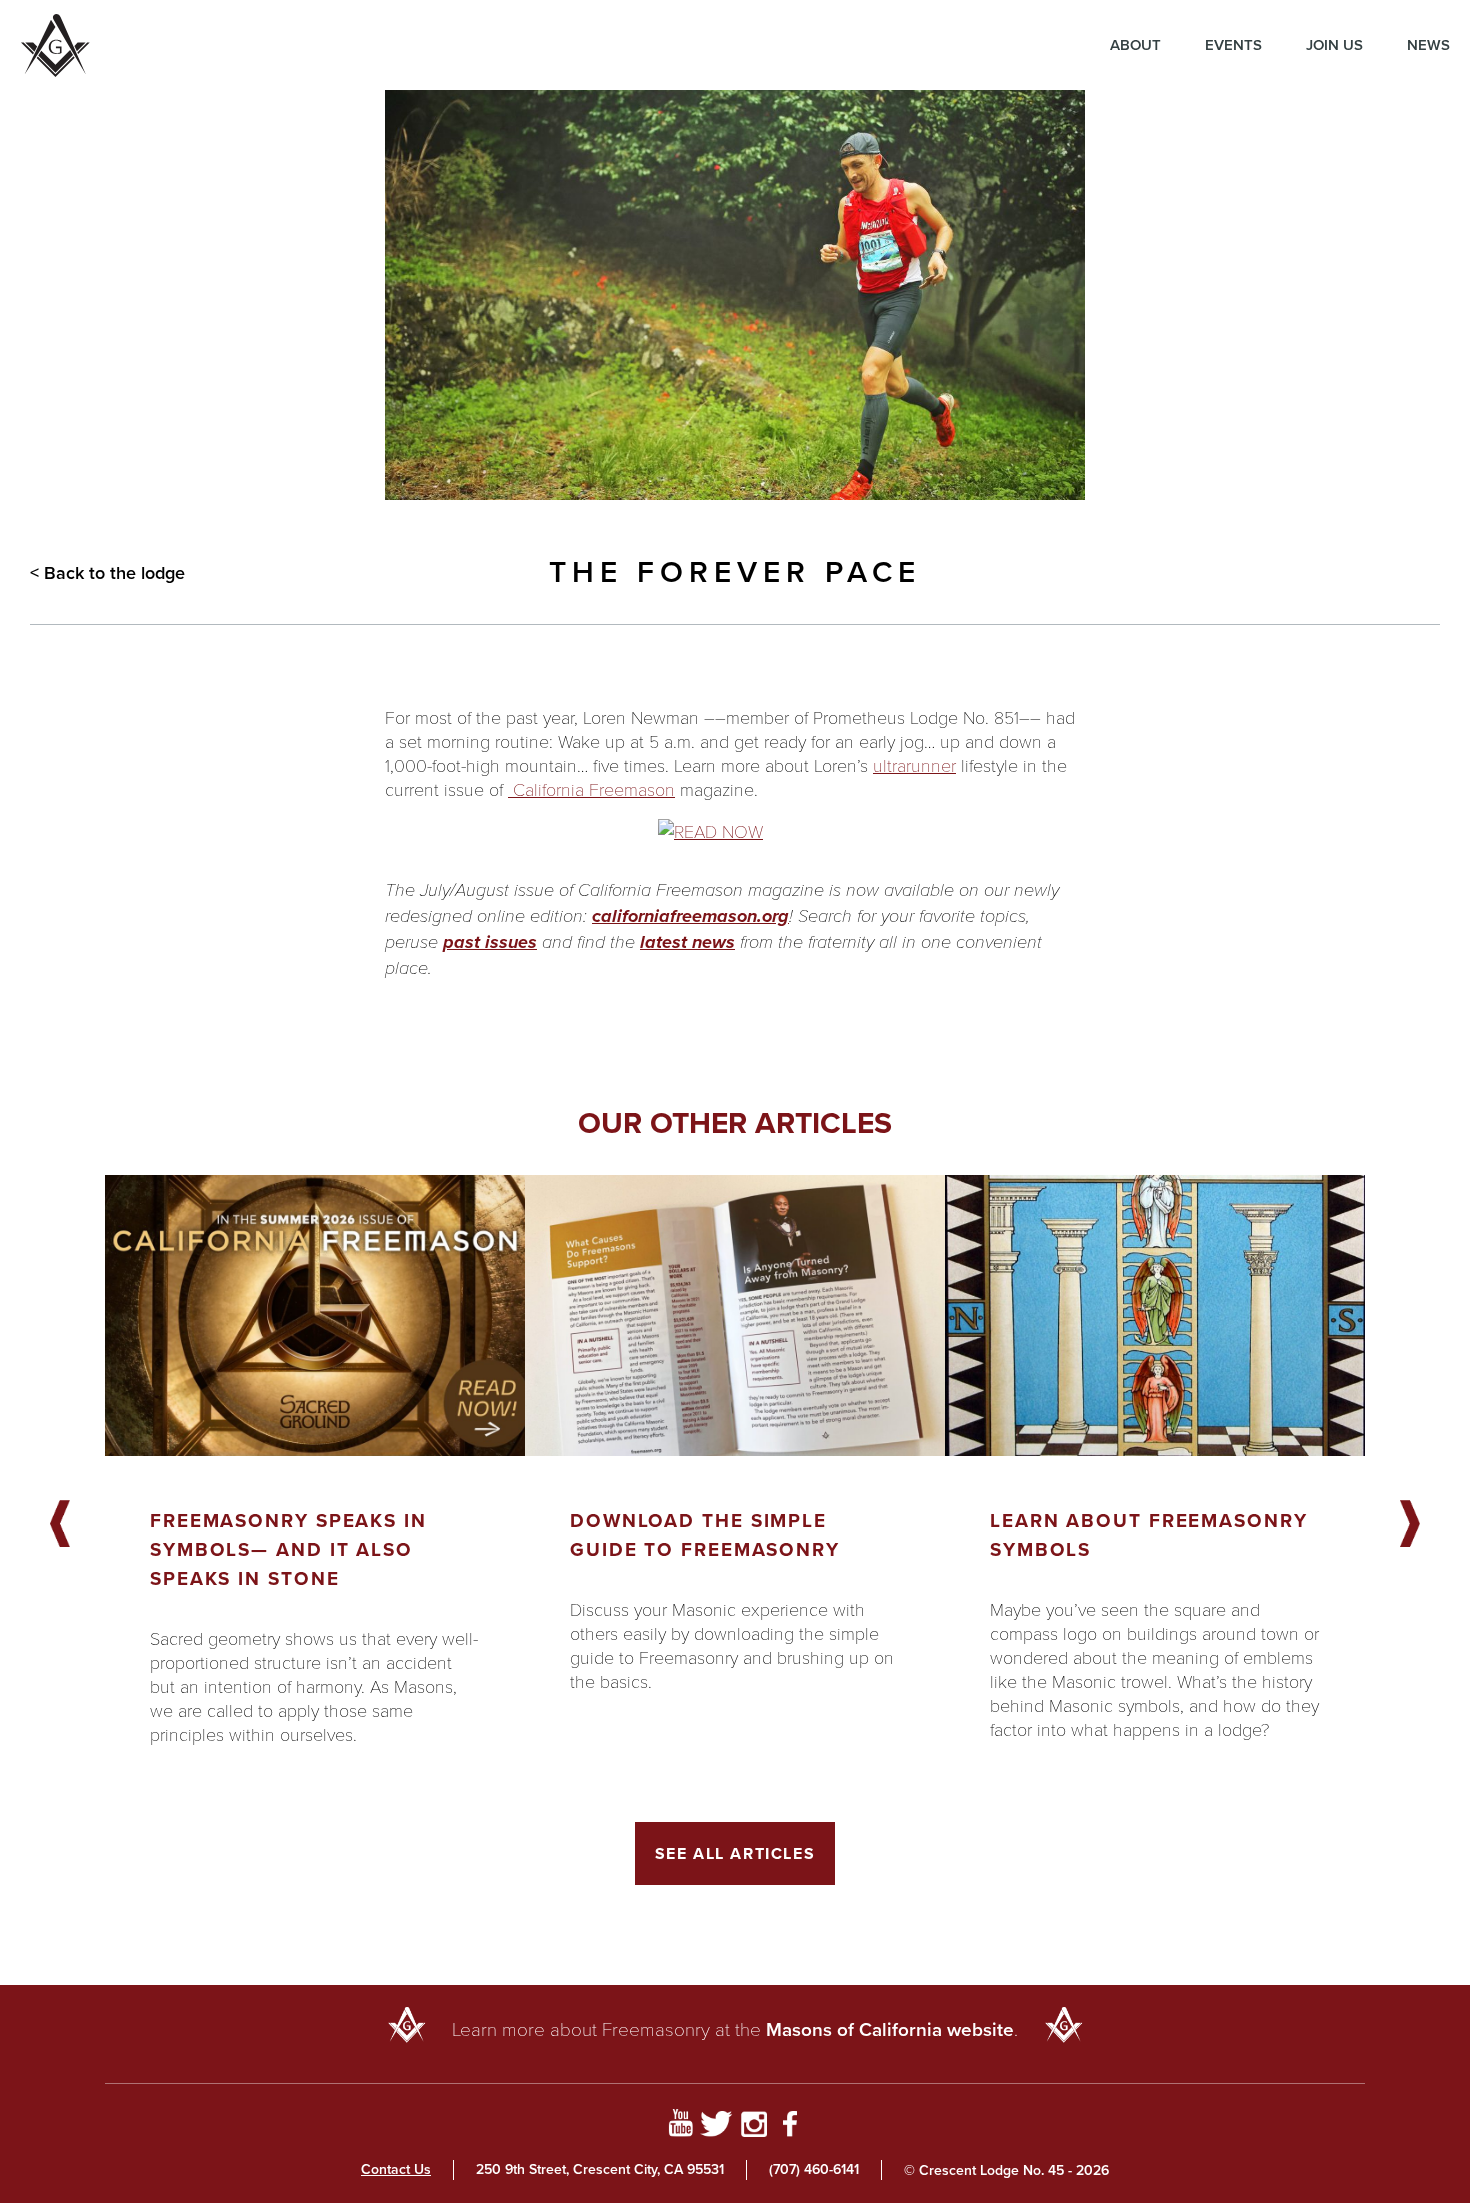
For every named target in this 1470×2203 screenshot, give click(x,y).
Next (1410, 1525)
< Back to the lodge (107, 573)
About (1135, 45)
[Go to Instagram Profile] (753, 2127)
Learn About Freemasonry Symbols (1149, 1535)
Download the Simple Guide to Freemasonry (705, 1535)
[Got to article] (315, 1315)
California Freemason (591, 789)
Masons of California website (890, 2029)
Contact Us (396, 2169)
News (1428, 45)
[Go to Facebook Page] (790, 2127)
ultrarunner (914, 765)
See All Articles (735, 1853)
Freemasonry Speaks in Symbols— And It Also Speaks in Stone (288, 1549)
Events (1233, 45)
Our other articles (735, 1123)
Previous (60, 1525)
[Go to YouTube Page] (680, 2127)
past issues (490, 942)
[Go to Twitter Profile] (716, 2127)
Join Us (1334, 45)
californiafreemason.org (690, 916)
